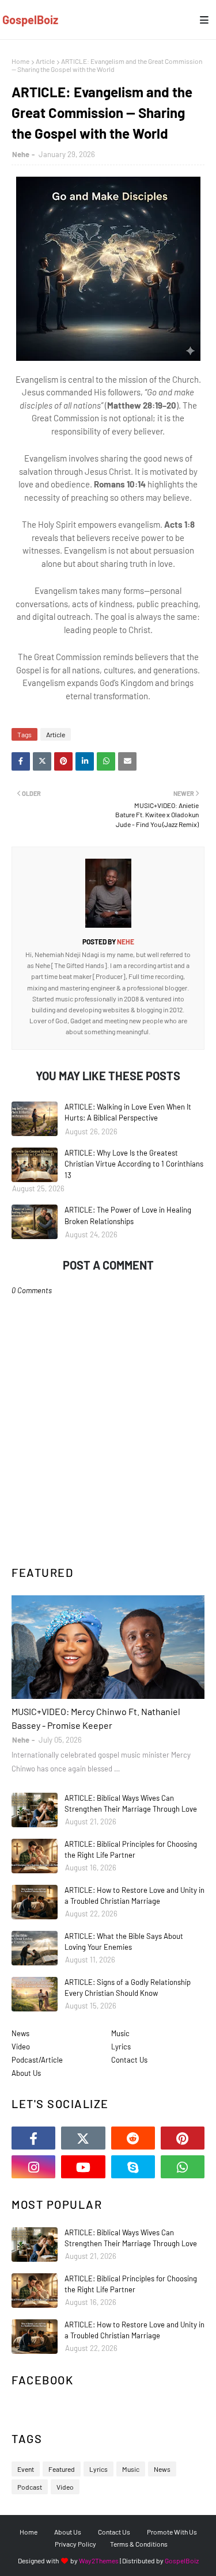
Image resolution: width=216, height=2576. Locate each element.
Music (120, 2033)
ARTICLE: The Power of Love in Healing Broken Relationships (128, 1215)
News (20, 2033)
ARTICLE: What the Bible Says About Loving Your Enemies (124, 1942)
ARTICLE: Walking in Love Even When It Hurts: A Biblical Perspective (128, 1112)
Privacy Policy (75, 2544)
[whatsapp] (183, 2167)
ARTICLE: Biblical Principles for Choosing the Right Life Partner (131, 1850)
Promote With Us (172, 2532)
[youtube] (83, 2167)
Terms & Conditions (139, 2544)
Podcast (30, 2487)
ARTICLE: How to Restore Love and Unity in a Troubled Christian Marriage (134, 1896)
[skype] (133, 2167)
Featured (62, 2469)
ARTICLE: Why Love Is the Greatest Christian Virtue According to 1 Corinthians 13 (134, 1164)
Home (20, 61)
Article (45, 61)
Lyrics (121, 2047)
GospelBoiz (30, 20)
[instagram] (33, 2167)
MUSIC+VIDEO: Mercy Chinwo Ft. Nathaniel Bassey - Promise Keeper (96, 1718)
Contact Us (129, 2060)
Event (26, 2469)
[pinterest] (183, 2138)
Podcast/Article (37, 2060)
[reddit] (133, 2138)
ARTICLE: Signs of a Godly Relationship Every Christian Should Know (128, 1988)
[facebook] (33, 2138)
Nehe (21, 154)
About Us (26, 2073)
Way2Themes (99, 2560)
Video (21, 2047)
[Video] (108, 1647)
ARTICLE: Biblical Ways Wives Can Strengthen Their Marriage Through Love (131, 1804)
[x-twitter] (83, 2138)
